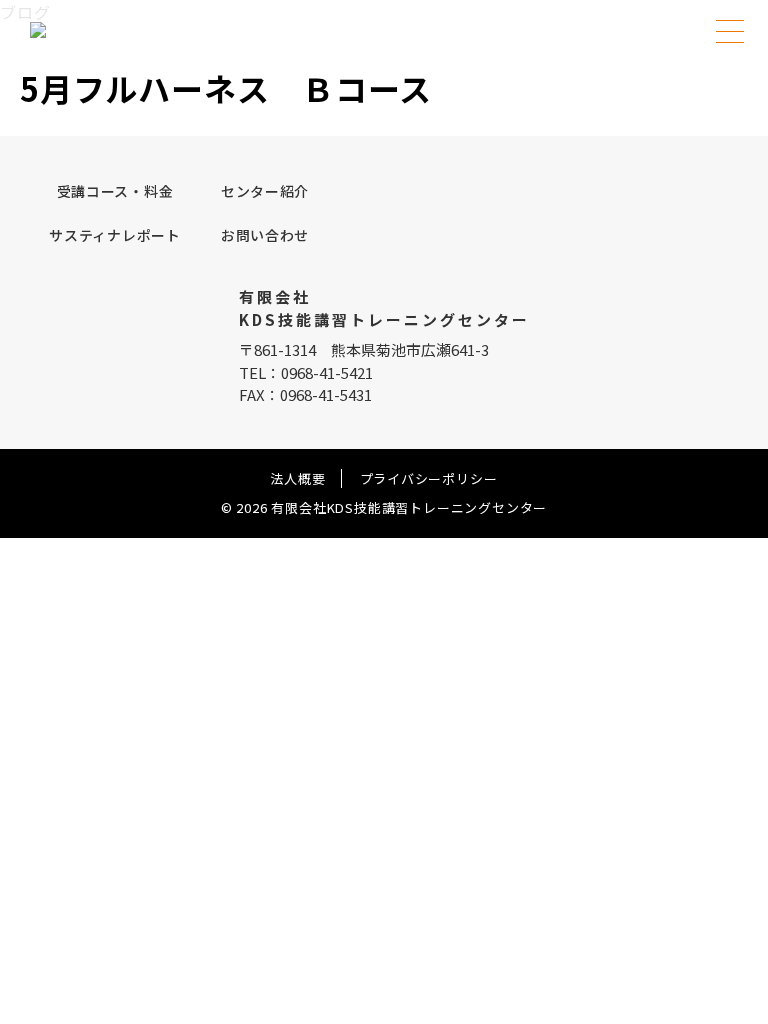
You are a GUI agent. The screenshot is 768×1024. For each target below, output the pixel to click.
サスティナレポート (114, 235)
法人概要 (297, 478)
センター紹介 (265, 191)
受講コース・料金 (115, 191)
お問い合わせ (265, 235)
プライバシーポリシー (429, 478)
